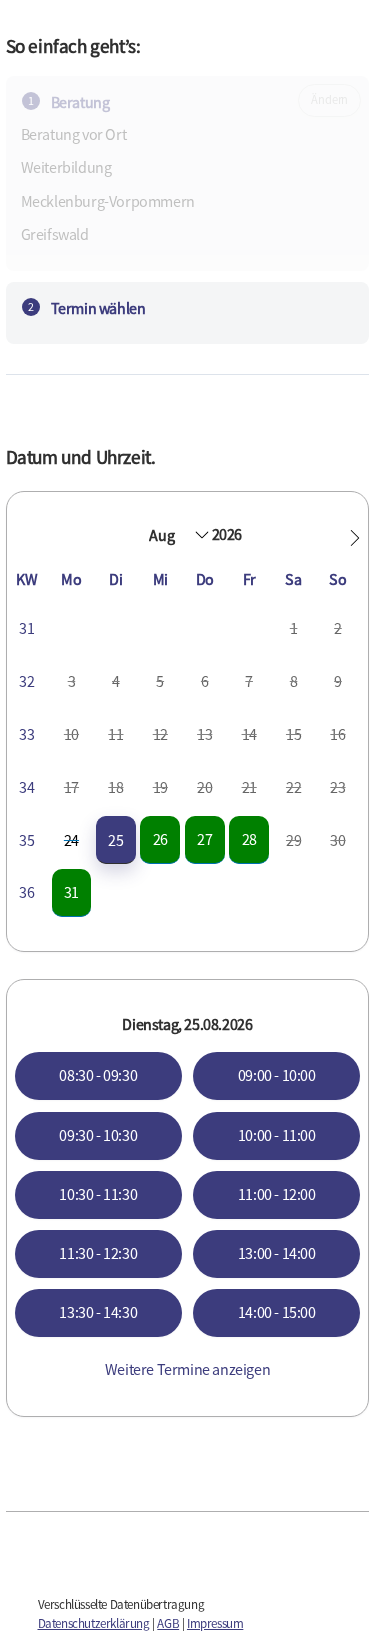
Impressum (215, 1623)
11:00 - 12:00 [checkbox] (277, 1194)
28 (249, 839)
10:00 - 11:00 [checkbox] (277, 1135)
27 (204, 839)
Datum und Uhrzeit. (81, 457)
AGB (168, 1623)
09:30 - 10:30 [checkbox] (98, 1135)
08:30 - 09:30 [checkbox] (98, 1075)
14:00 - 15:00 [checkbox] (277, 1312)
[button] (355, 538)
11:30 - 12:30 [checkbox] (98, 1253)
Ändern (329, 99)
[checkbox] (116, 840)
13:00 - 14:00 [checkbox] (277, 1253)
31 (71, 892)
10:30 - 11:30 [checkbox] (98, 1194)
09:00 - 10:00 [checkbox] (277, 1075)
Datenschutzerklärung (94, 1623)
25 (115, 840)
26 (160, 839)
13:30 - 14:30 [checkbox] (98, 1312)
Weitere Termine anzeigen (187, 1369)
